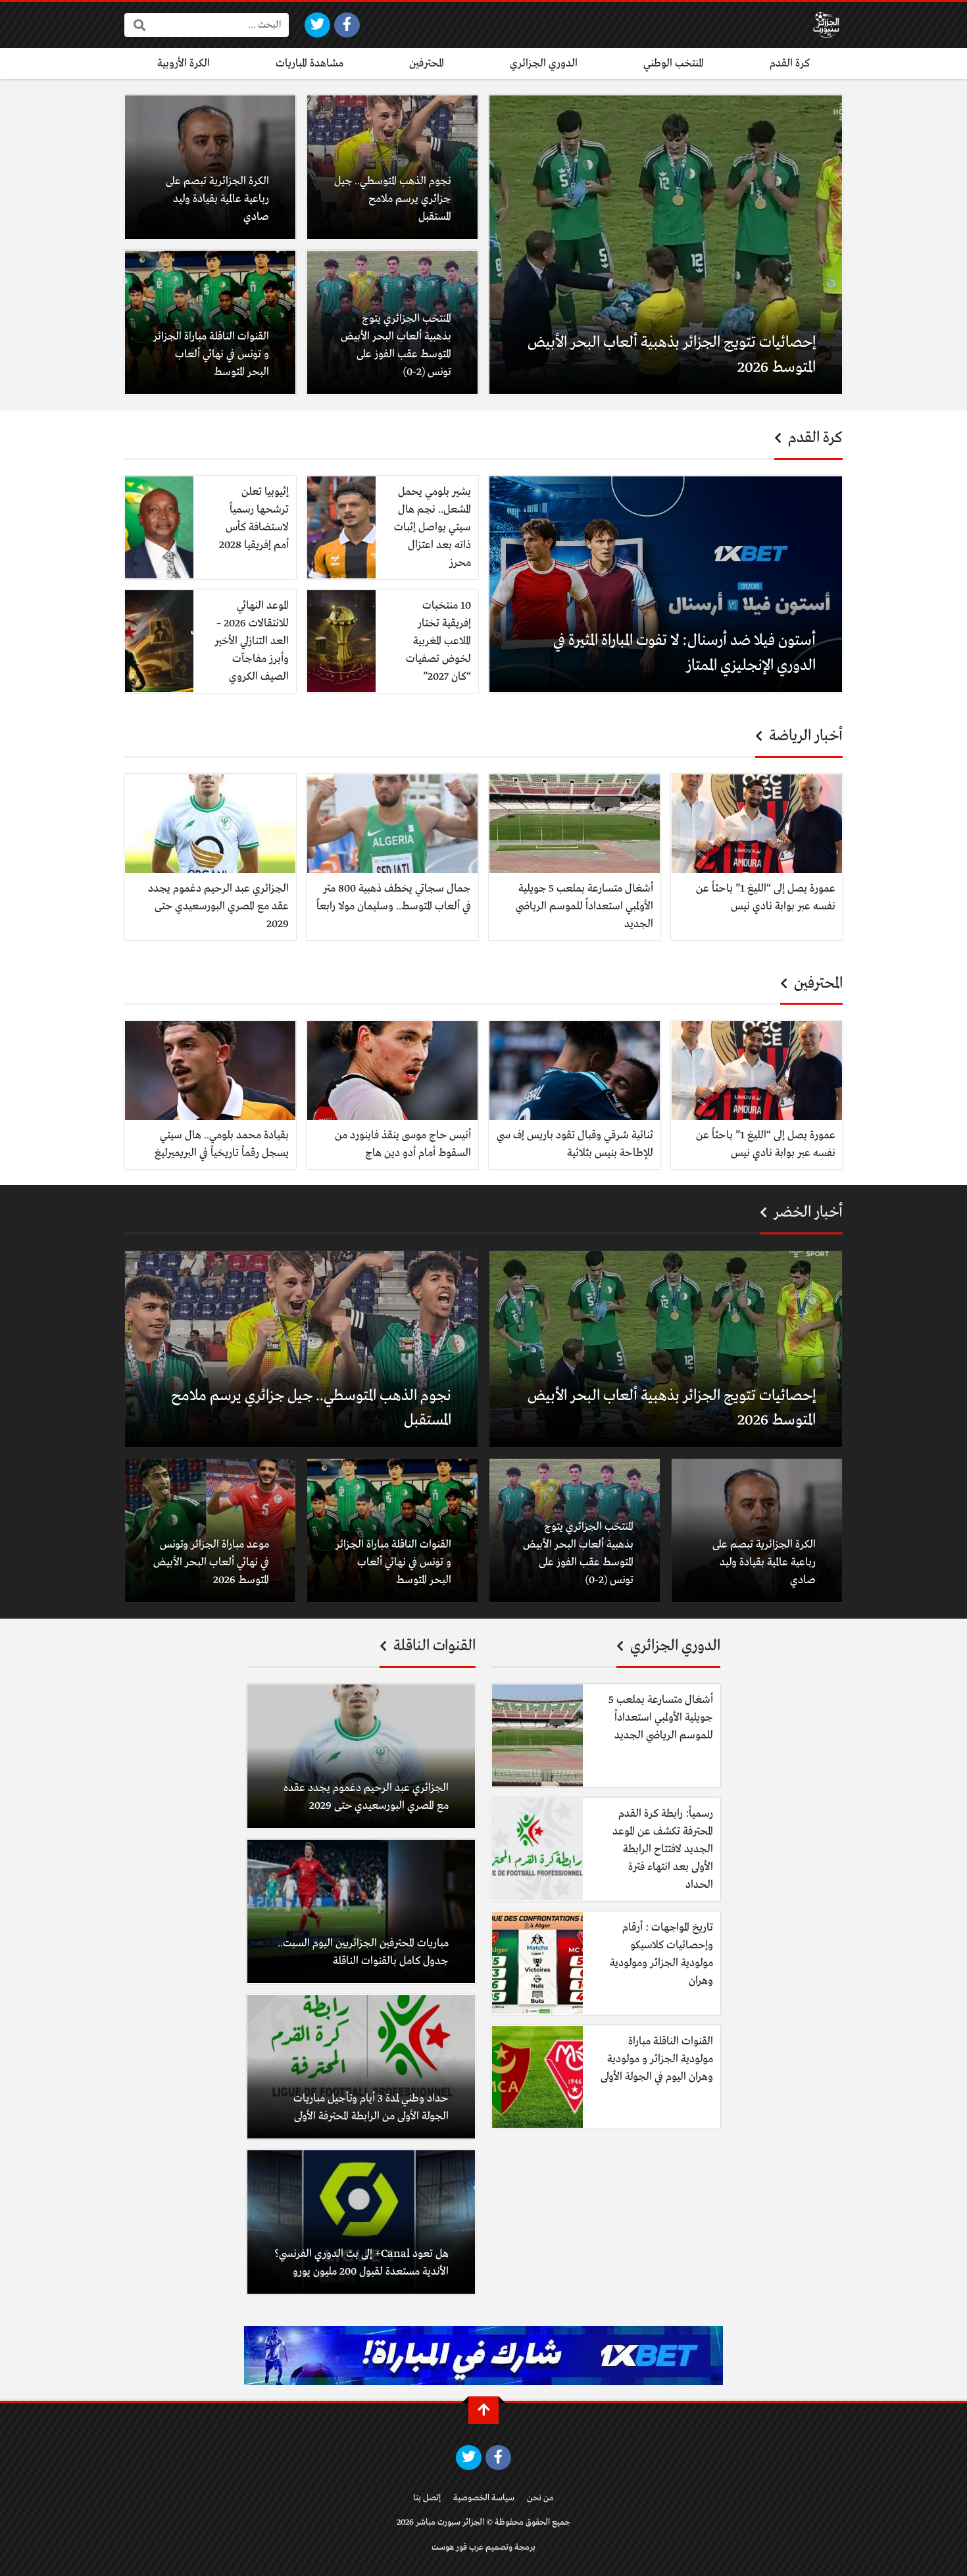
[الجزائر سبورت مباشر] (826, 25)
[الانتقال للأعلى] (484, 2410)
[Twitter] (317, 25)
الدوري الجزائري (544, 63)
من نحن (540, 2498)
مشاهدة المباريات (310, 63)
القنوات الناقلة (433, 1646)
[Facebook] (347, 25)
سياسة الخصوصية (484, 2498)
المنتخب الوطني (674, 63)
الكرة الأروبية (184, 63)
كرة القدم (790, 63)
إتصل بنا (427, 2498)
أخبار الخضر (806, 1213)
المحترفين (427, 63)
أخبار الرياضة (804, 736)
